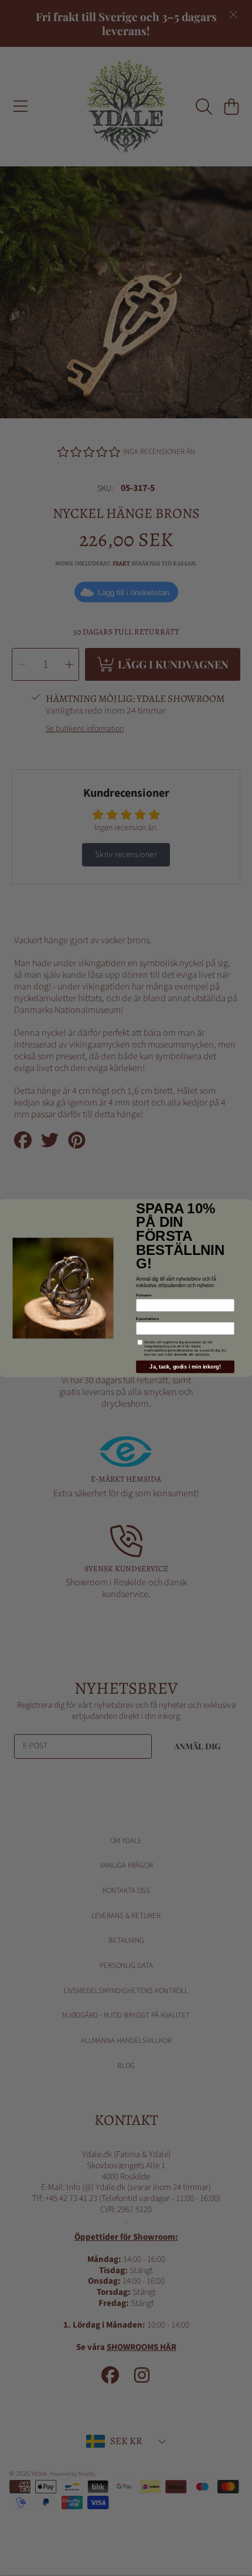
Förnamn (144, 1296)
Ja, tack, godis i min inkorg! (185, 1367)
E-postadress (147, 1318)
